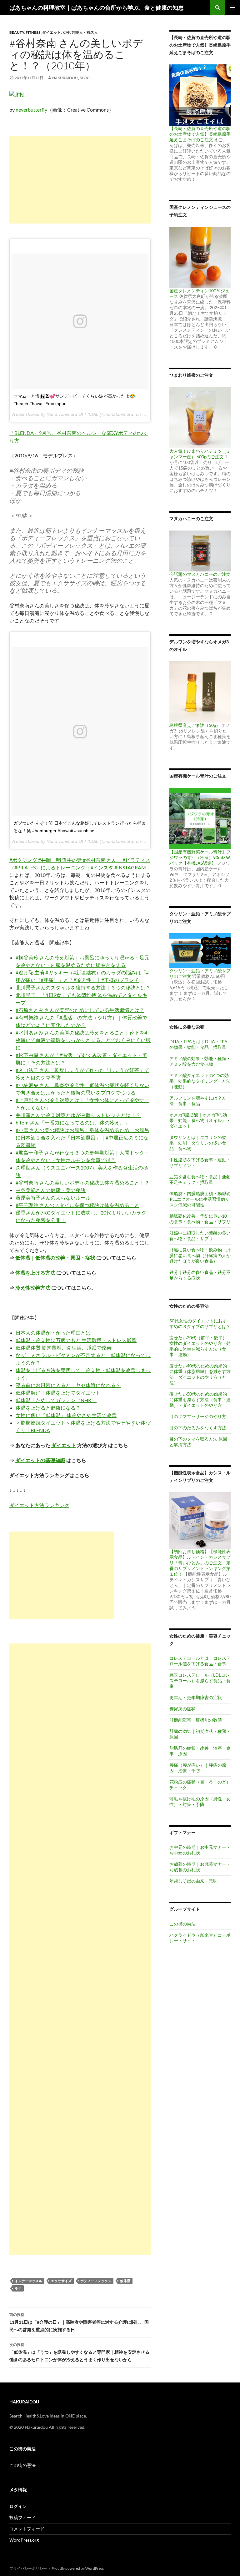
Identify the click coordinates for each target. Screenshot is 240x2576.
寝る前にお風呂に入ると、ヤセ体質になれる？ (68, 1385)
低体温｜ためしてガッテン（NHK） (56, 1400)
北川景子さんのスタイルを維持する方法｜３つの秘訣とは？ (83, 987)
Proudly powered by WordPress (78, 2568)
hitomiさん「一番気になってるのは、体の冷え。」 (73, 1122)
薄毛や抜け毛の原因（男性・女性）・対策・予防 (200, 1801)
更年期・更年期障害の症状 (196, 1697)
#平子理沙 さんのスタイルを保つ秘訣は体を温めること (77, 1205)
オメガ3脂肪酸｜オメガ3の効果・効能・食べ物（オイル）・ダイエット (200, 1120)
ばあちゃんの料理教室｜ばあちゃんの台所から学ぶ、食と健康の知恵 (97, 8)
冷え (18, 2288)
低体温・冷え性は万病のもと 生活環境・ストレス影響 (76, 1340)
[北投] (17, 94)
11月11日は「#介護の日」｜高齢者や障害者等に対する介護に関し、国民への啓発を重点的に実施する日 (79, 2322)
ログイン (18, 2506)
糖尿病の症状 (182, 1709)
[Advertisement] (80, 180)
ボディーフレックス (96, 2281)
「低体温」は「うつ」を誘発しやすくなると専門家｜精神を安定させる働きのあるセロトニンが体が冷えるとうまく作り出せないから (79, 2352)
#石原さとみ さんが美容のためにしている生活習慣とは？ (80, 1010)
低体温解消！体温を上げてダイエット (58, 1393)
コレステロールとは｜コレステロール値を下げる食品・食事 (200, 1661)
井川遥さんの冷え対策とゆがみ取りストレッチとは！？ (78, 1115)
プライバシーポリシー (28, 2568)
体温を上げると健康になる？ (48, 1408)
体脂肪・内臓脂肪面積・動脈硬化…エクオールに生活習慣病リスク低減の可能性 (200, 1199)
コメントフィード (27, 2529)
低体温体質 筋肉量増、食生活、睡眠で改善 (64, 1348)
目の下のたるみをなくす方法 (198, 1428)
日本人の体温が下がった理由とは (53, 1333)
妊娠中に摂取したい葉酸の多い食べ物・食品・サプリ (200, 1236)
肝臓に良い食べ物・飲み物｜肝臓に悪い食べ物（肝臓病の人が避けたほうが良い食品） (200, 1255)
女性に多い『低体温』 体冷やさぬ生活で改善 (66, 1415)
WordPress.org (24, 2540)
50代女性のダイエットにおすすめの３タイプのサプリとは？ (200, 1323)
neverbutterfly (31, 110)
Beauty (17, 32)
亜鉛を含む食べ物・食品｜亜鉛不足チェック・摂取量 (200, 1179)
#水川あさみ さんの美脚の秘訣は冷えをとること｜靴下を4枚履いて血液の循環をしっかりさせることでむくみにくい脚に (83, 1040)
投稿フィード (22, 2517)
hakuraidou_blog (71, 78)
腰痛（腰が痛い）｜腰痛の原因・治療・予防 (198, 1768)
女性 (66, 32)
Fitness (33, 32)
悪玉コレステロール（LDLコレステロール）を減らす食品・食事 (200, 1680)
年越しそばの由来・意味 (193, 1881)
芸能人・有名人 (85, 32)
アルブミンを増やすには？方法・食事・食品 (198, 1101)
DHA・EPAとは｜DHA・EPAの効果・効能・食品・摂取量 (198, 1044)
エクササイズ (61, 2281)
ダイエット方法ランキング (39, 1505)
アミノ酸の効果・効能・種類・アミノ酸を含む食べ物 (200, 1061)
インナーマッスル (28, 2281)
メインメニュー (232, 8)
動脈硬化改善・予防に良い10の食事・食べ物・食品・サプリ (200, 1219)
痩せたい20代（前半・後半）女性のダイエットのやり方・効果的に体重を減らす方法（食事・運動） (200, 1346)
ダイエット (52, 32)
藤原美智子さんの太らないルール (53, 1197)
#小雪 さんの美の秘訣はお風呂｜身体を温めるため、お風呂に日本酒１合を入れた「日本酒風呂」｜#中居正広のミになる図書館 (82, 1137)
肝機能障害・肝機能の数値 (196, 1720)
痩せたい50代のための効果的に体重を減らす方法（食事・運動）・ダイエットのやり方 (200, 1399)
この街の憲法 (182, 1924)
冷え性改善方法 (33, 1288)
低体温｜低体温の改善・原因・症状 (55, 1258)
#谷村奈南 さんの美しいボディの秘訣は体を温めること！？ (82, 1182)
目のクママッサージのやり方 (198, 1416)
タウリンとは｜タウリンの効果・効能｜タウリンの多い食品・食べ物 (198, 1143)
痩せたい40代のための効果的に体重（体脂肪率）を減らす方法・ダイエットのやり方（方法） (200, 1374)
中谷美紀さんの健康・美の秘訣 (51, 1190)
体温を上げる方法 (35, 1273)
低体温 (125, 2281)
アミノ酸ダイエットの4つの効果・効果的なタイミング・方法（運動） (200, 1081)
